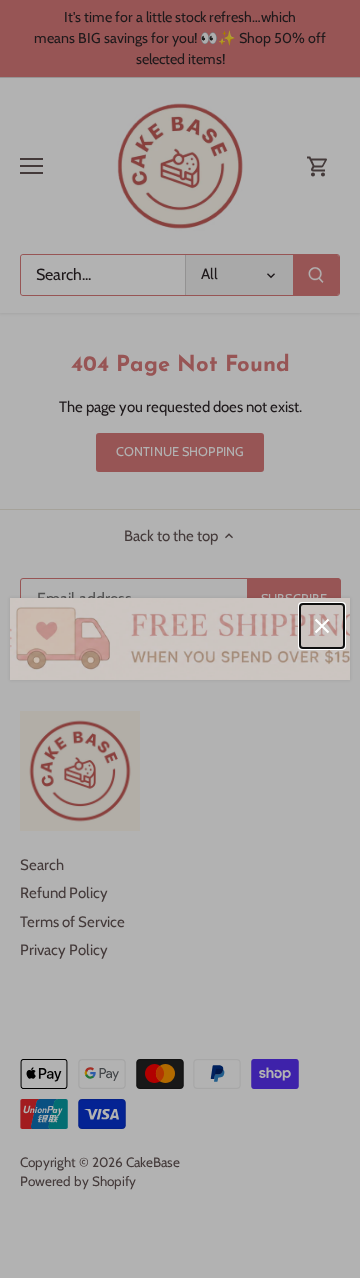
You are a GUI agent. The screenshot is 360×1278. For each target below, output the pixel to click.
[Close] (322, 626)
